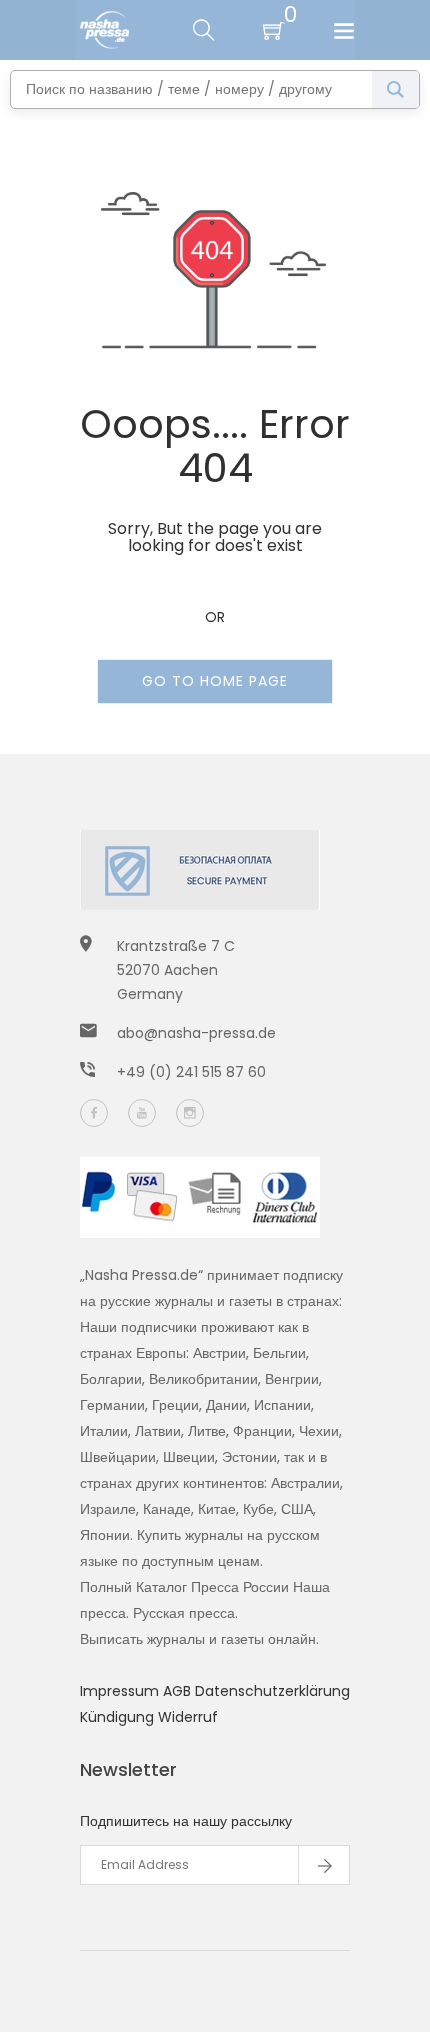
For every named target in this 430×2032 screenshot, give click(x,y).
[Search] (395, 89)
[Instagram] (190, 1113)
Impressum (121, 1691)
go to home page (215, 681)
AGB (179, 1691)
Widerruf (188, 1717)
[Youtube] (142, 1113)
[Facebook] (94, 1113)
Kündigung (119, 1717)
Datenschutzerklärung (272, 1691)
